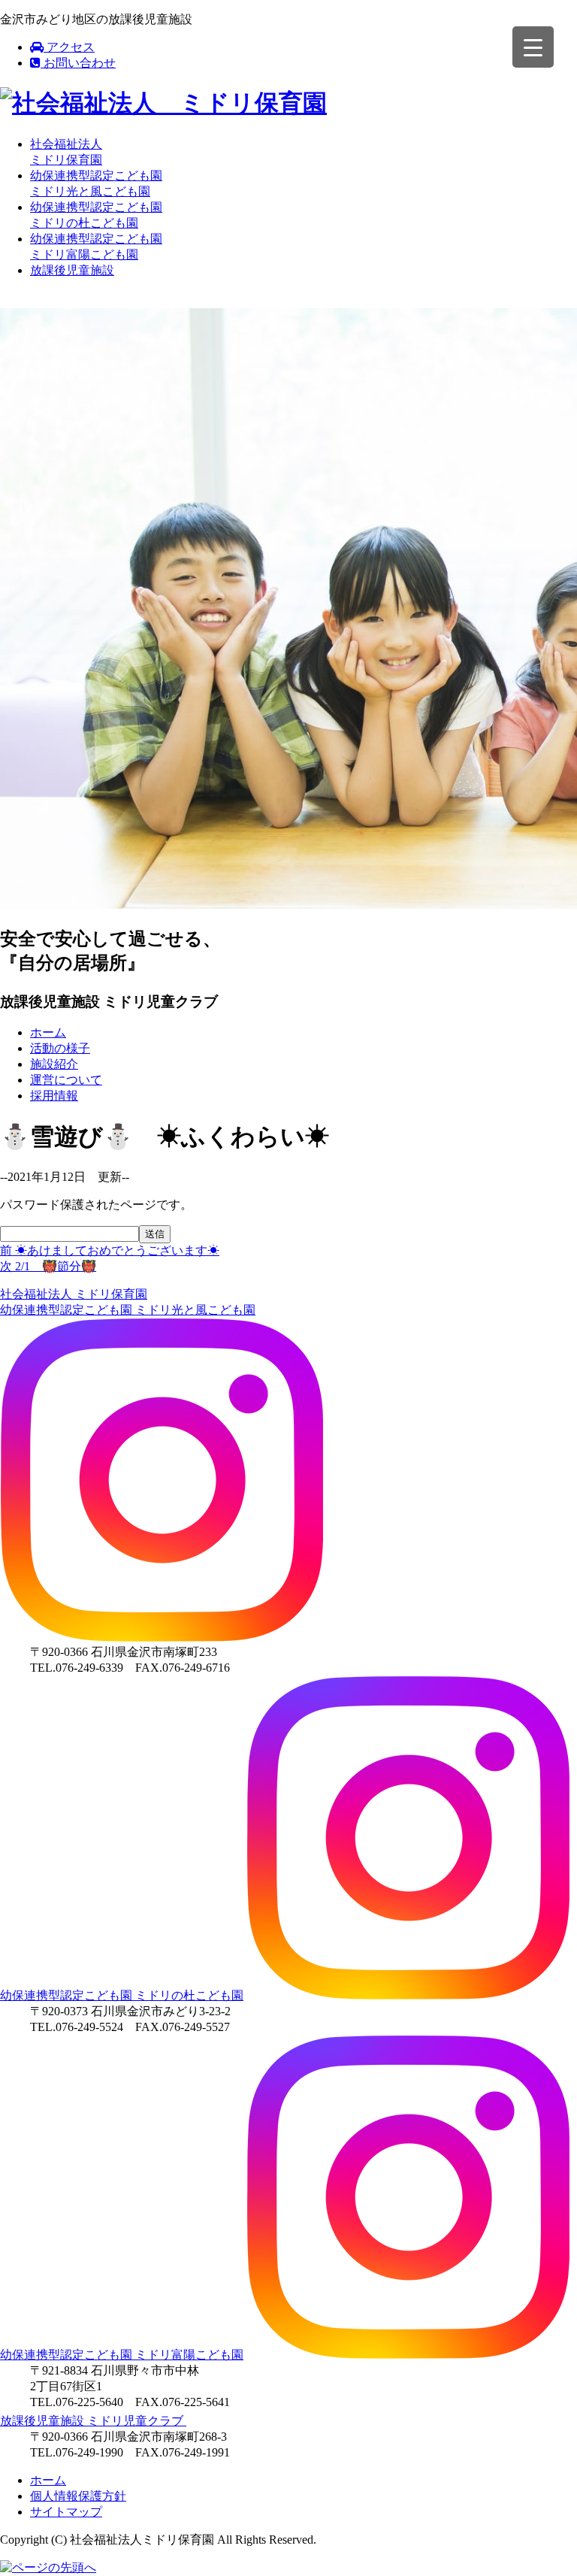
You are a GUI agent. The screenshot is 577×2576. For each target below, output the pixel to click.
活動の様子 (60, 1048)
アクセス (69, 47)
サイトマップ (66, 2512)
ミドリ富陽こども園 (122, 2355)
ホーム (48, 1032)
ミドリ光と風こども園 (128, 1310)
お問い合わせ (78, 63)
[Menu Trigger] (533, 47)
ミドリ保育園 (74, 1294)
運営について (66, 1080)
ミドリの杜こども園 (122, 1995)
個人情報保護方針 (78, 2496)
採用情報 (54, 1096)
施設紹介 (54, 1064)
